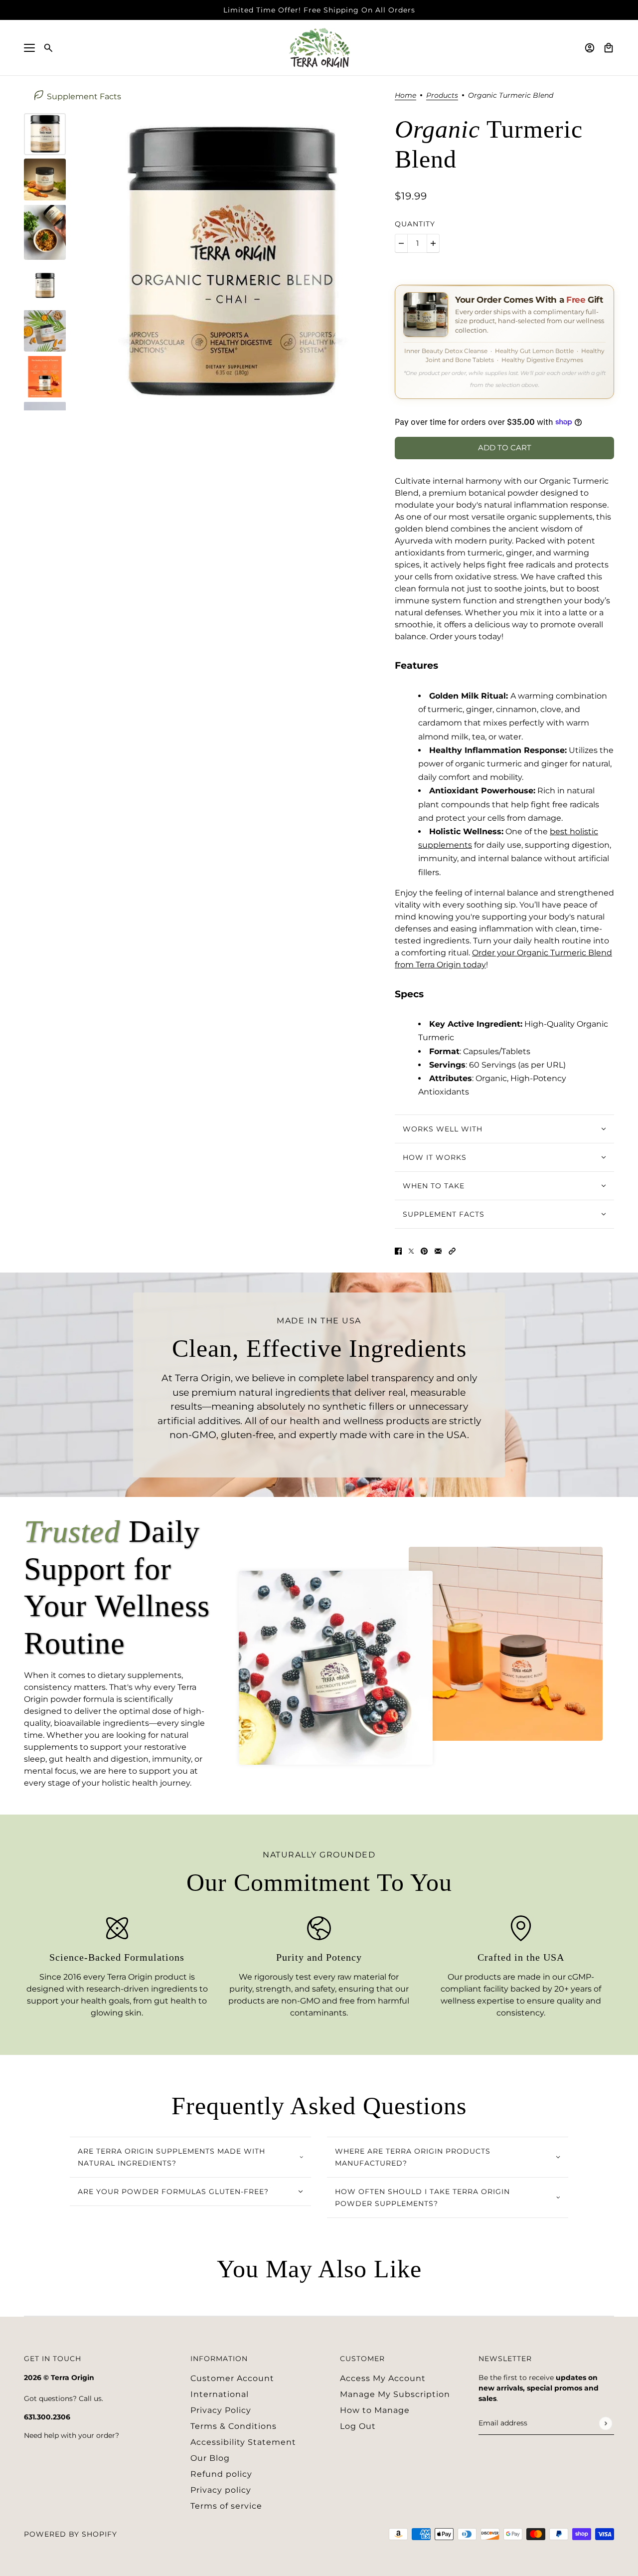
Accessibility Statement (243, 2442)
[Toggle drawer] (29, 48)
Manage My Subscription (395, 2394)
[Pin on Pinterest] (424, 1251)
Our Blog (210, 2458)
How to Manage (375, 2410)
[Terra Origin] (319, 48)
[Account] (590, 48)
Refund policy (221, 2474)
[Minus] (401, 243)
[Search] (48, 48)
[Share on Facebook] (398, 1251)
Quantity (415, 224)
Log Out (358, 2426)
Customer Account (232, 2378)
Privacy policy (221, 2490)
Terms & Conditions (234, 2426)
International (220, 2394)
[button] (452, 1251)
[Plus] (433, 243)
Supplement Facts (84, 96)
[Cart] (609, 48)
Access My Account (383, 2378)
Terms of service (226, 2506)
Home (405, 96)
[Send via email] (438, 1251)
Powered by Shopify (71, 2534)
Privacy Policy (221, 2410)
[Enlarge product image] (230, 262)
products (442, 96)
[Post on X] (411, 1251)
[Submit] (605, 2423)
